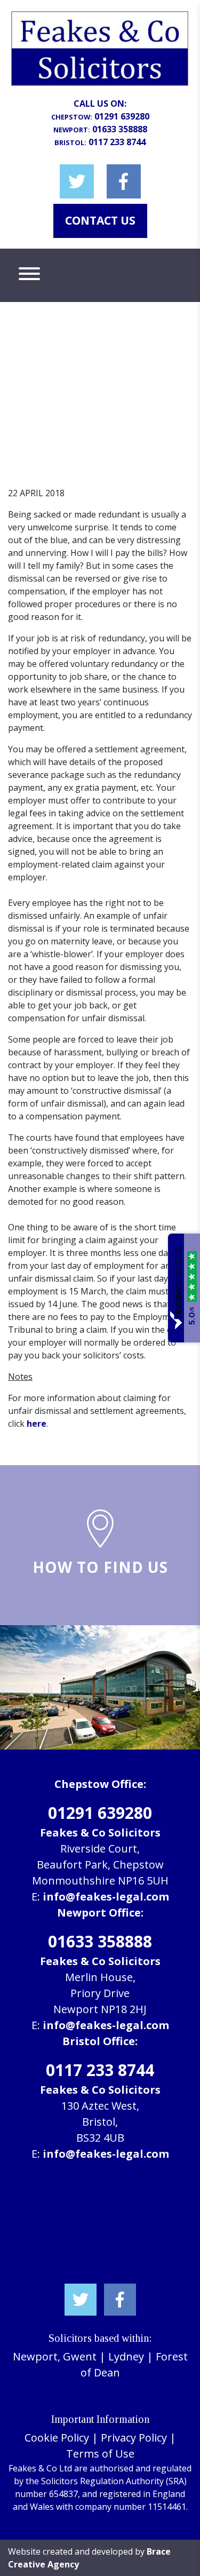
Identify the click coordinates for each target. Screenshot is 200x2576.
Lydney (126, 2356)
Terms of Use (100, 2454)
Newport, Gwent (55, 2356)
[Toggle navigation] (29, 275)
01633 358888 (120, 129)
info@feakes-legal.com (106, 1897)
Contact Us (100, 220)
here (37, 1424)
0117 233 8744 (117, 142)
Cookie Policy (57, 2438)
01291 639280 (122, 116)
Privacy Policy (134, 2438)
